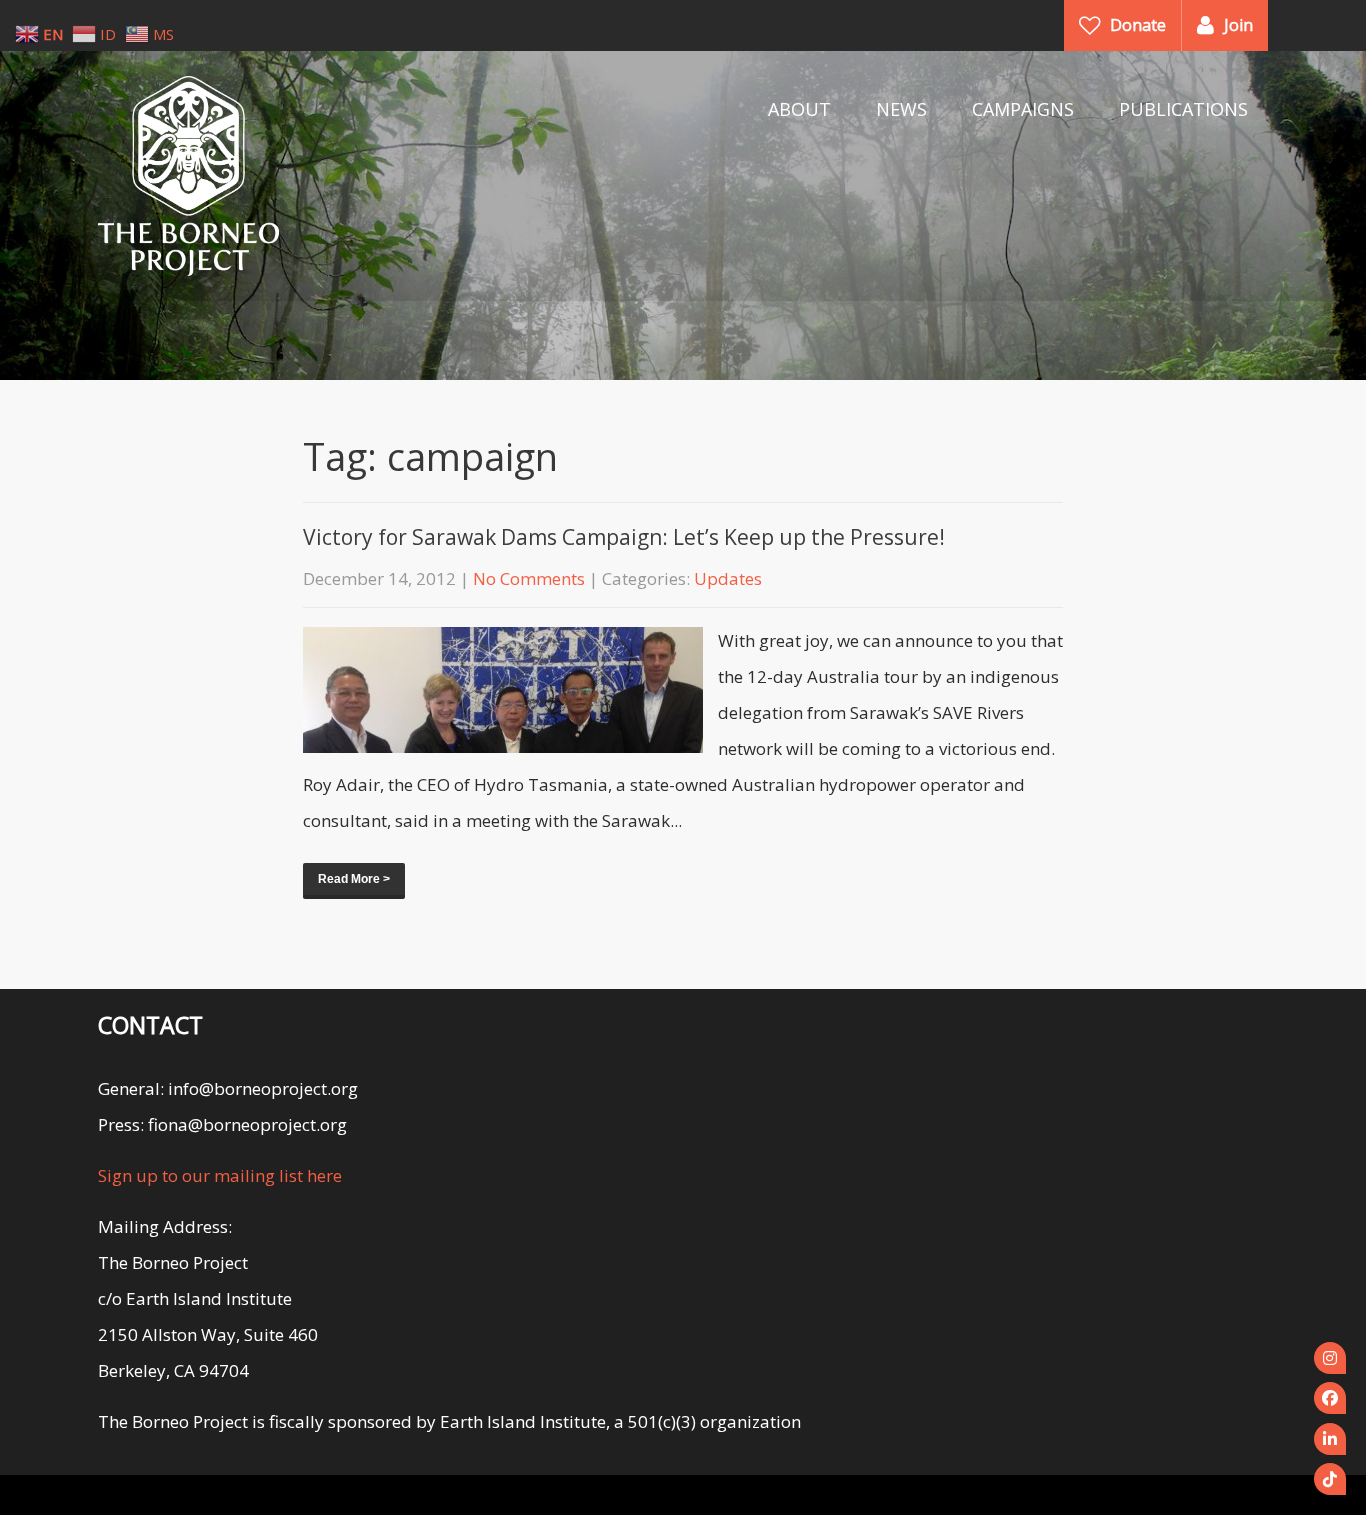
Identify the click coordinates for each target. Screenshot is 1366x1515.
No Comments (529, 578)
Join (1238, 25)
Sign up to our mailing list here (220, 1175)
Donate (1138, 25)
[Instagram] (1330, 1358)
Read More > (354, 879)
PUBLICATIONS (1183, 109)
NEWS (901, 109)
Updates (728, 578)
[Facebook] (1330, 1398)
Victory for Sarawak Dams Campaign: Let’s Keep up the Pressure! (624, 537)
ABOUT (799, 109)
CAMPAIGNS (1023, 109)
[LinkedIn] (1330, 1439)
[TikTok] (1330, 1479)
